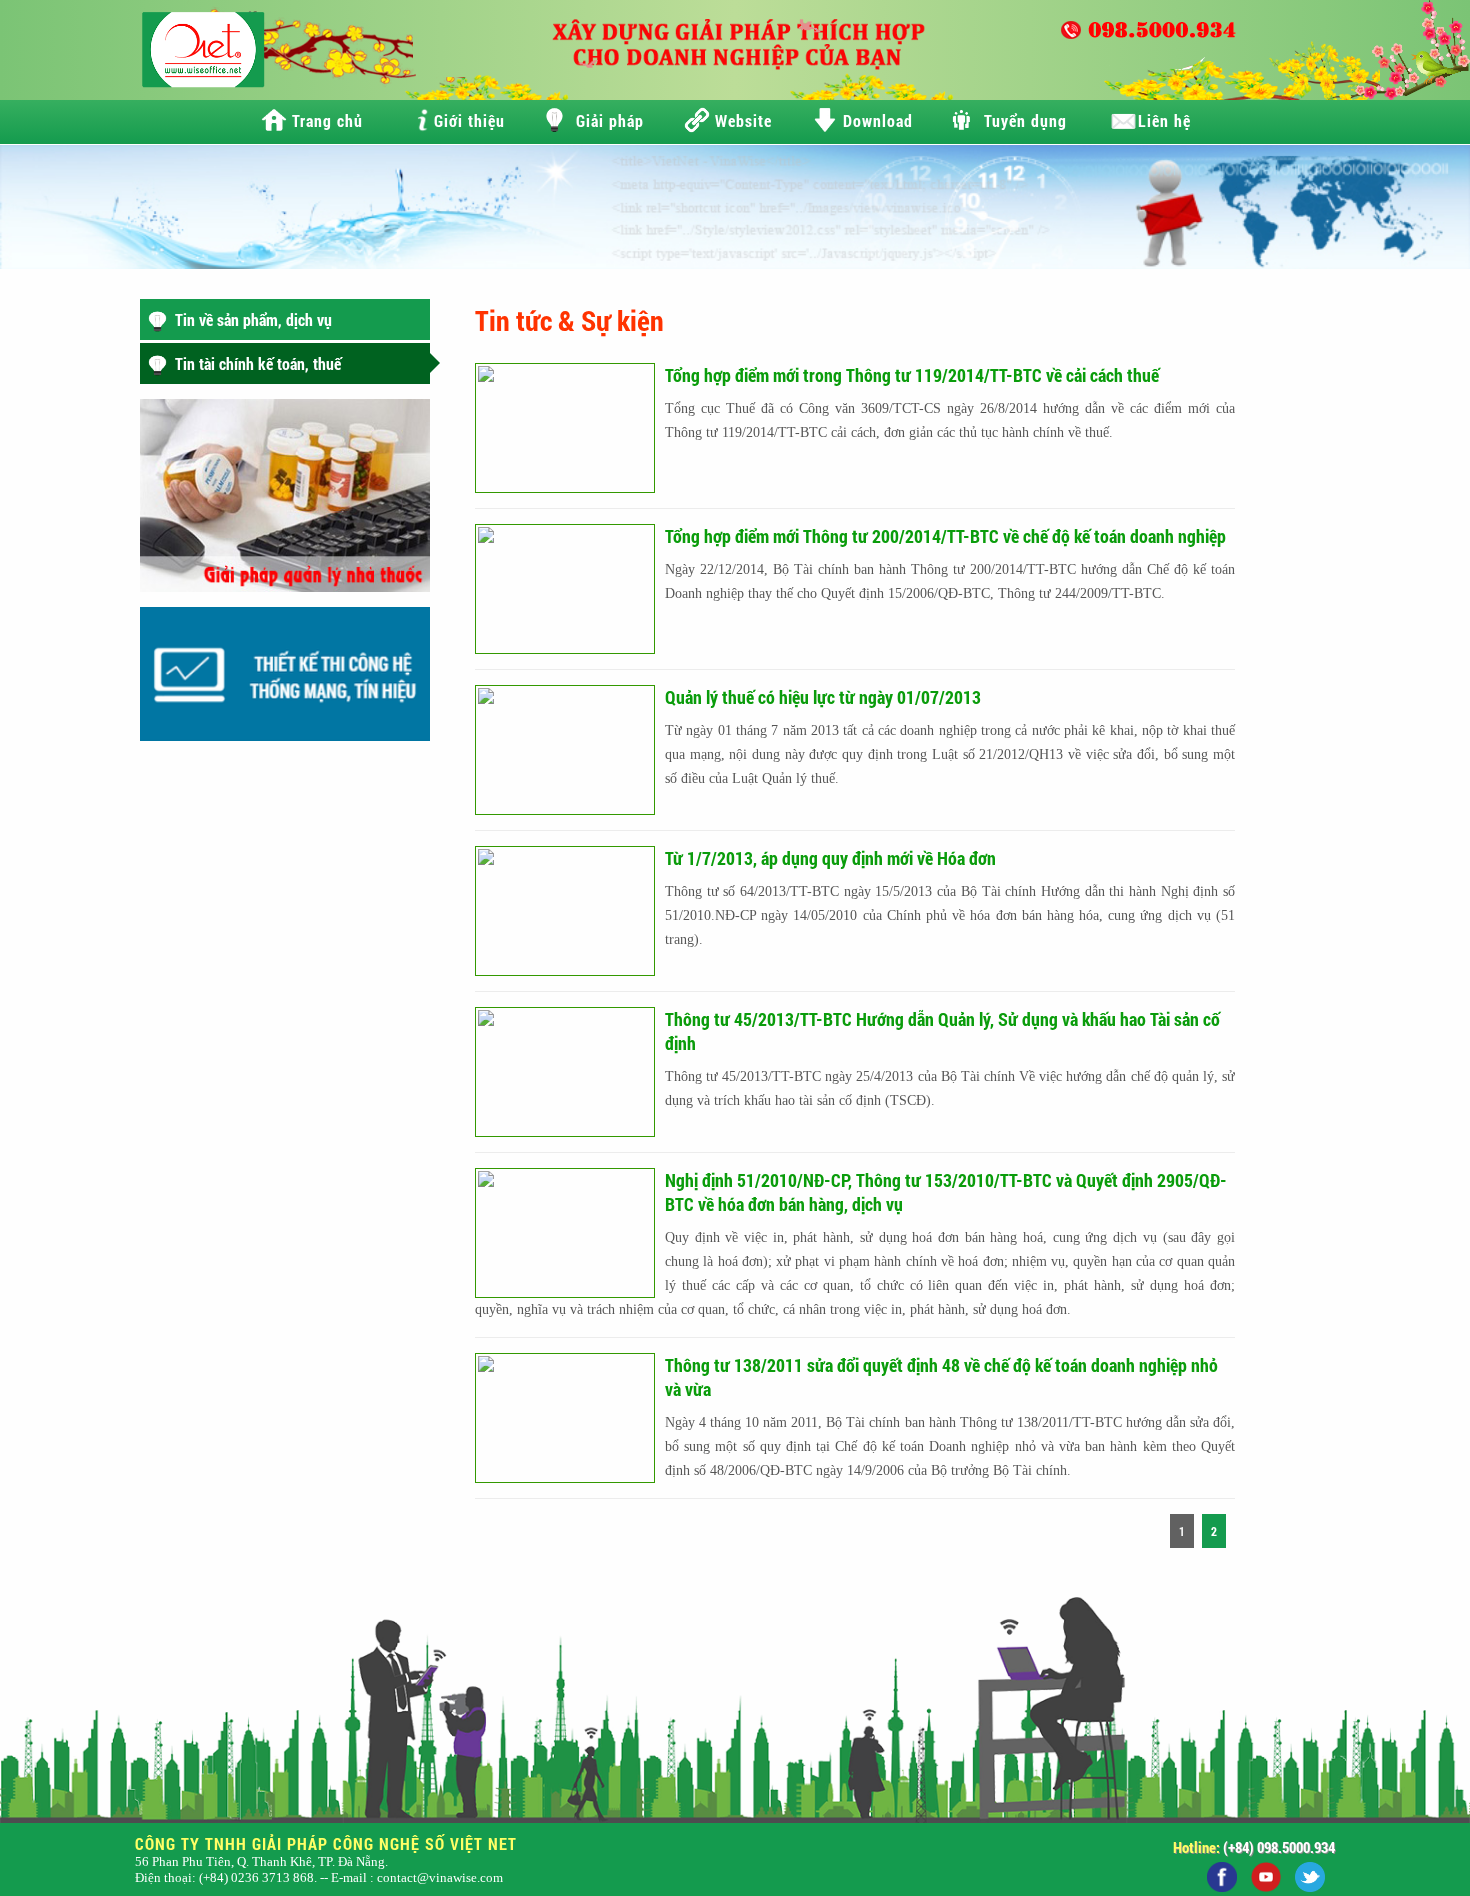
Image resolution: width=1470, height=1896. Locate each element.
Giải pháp (610, 120)
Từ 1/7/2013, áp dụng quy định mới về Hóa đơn (830, 858)
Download (878, 120)
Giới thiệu (469, 120)
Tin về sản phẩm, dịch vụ (253, 319)
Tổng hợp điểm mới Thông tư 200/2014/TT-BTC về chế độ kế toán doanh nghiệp (945, 536)
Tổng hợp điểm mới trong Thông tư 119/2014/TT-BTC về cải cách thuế (912, 375)
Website (743, 120)
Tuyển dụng (1025, 120)
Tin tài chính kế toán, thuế (258, 363)
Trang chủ (327, 120)
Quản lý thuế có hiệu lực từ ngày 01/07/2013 (823, 697)
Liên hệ (1164, 120)
